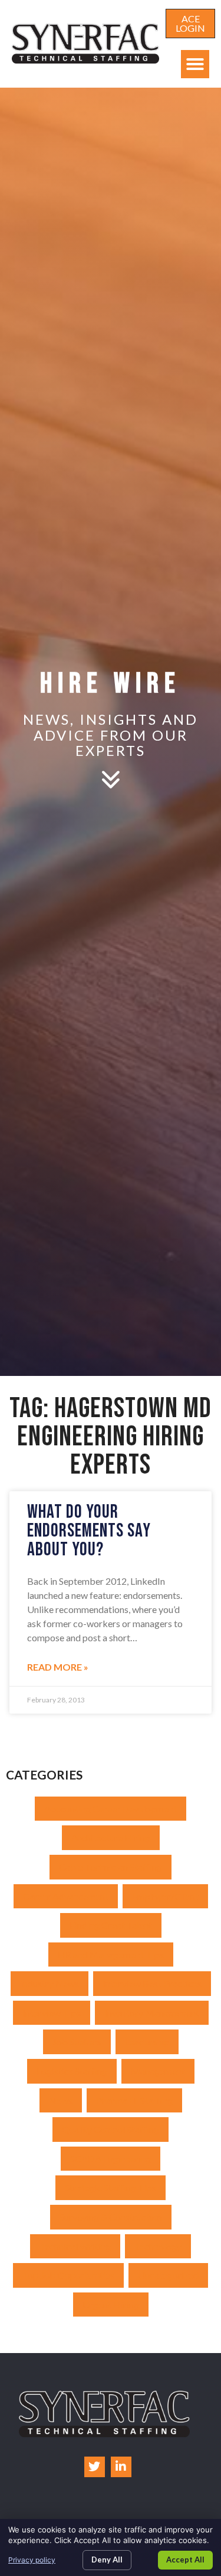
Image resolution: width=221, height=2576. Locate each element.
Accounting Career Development (111, 1809)
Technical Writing (75, 2246)
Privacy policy (32, 2560)
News (61, 2100)
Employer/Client (165, 1896)
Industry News (50, 1983)
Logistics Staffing (72, 2071)
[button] (195, 64)
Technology (158, 2246)
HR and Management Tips (111, 1955)
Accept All (185, 2560)
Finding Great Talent (111, 1925)
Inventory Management (152, 2013)
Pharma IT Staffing (134, 2100)
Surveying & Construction (111, 2217)
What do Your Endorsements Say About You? (89, 1531)
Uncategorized (168, 2275)
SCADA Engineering (111, 2159)
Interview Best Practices (152, 1983)
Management (158, 2071)
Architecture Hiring (111, 1837)
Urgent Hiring (111, 2305)
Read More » (58, 1667)
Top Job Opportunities (68, 2275)
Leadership (147, 2042)
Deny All (107, 2560)
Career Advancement (66, 1896)
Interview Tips (52, 2013)
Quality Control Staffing (111, 2129)
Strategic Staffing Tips (111, 2187)
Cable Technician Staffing (111, 1867)
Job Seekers (77, 2042)
